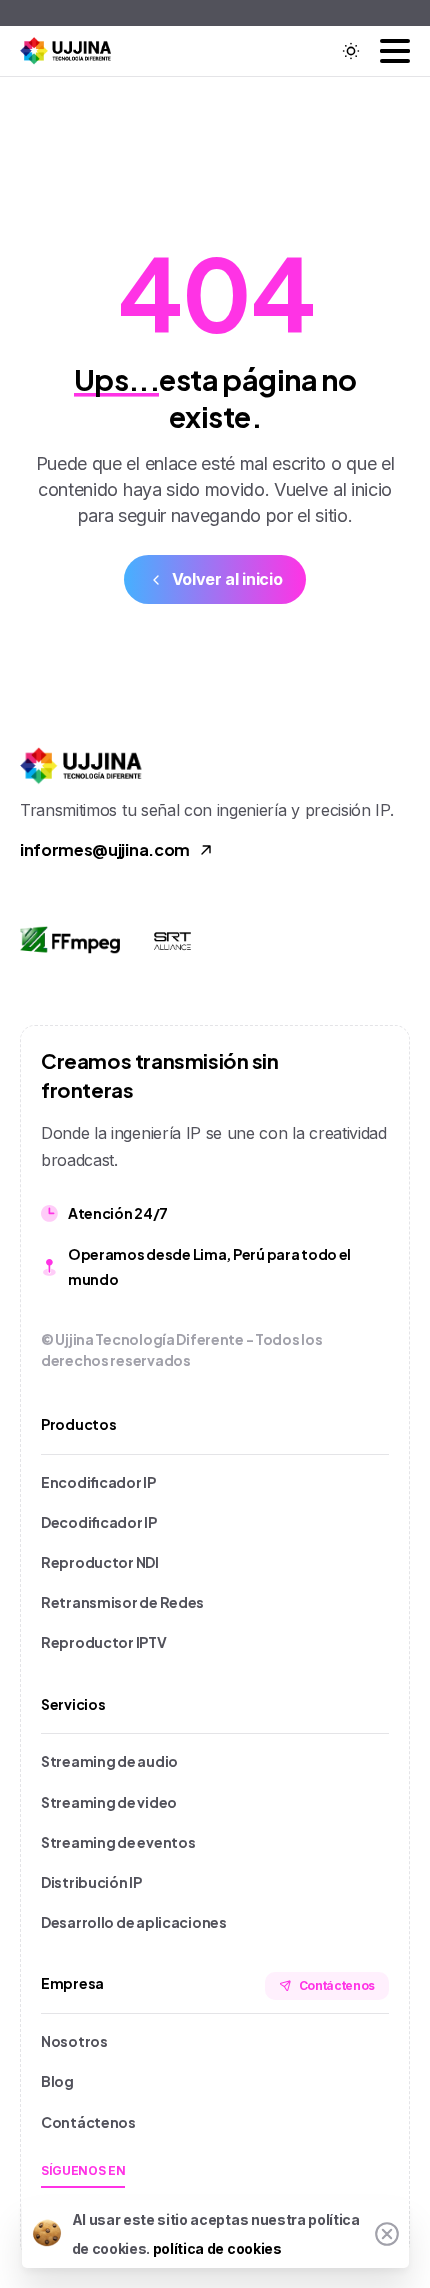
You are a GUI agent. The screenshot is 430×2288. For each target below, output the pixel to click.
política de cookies (217, 2248)
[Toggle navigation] (395, 51)
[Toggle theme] (351, 51)
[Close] (387, 2234)
